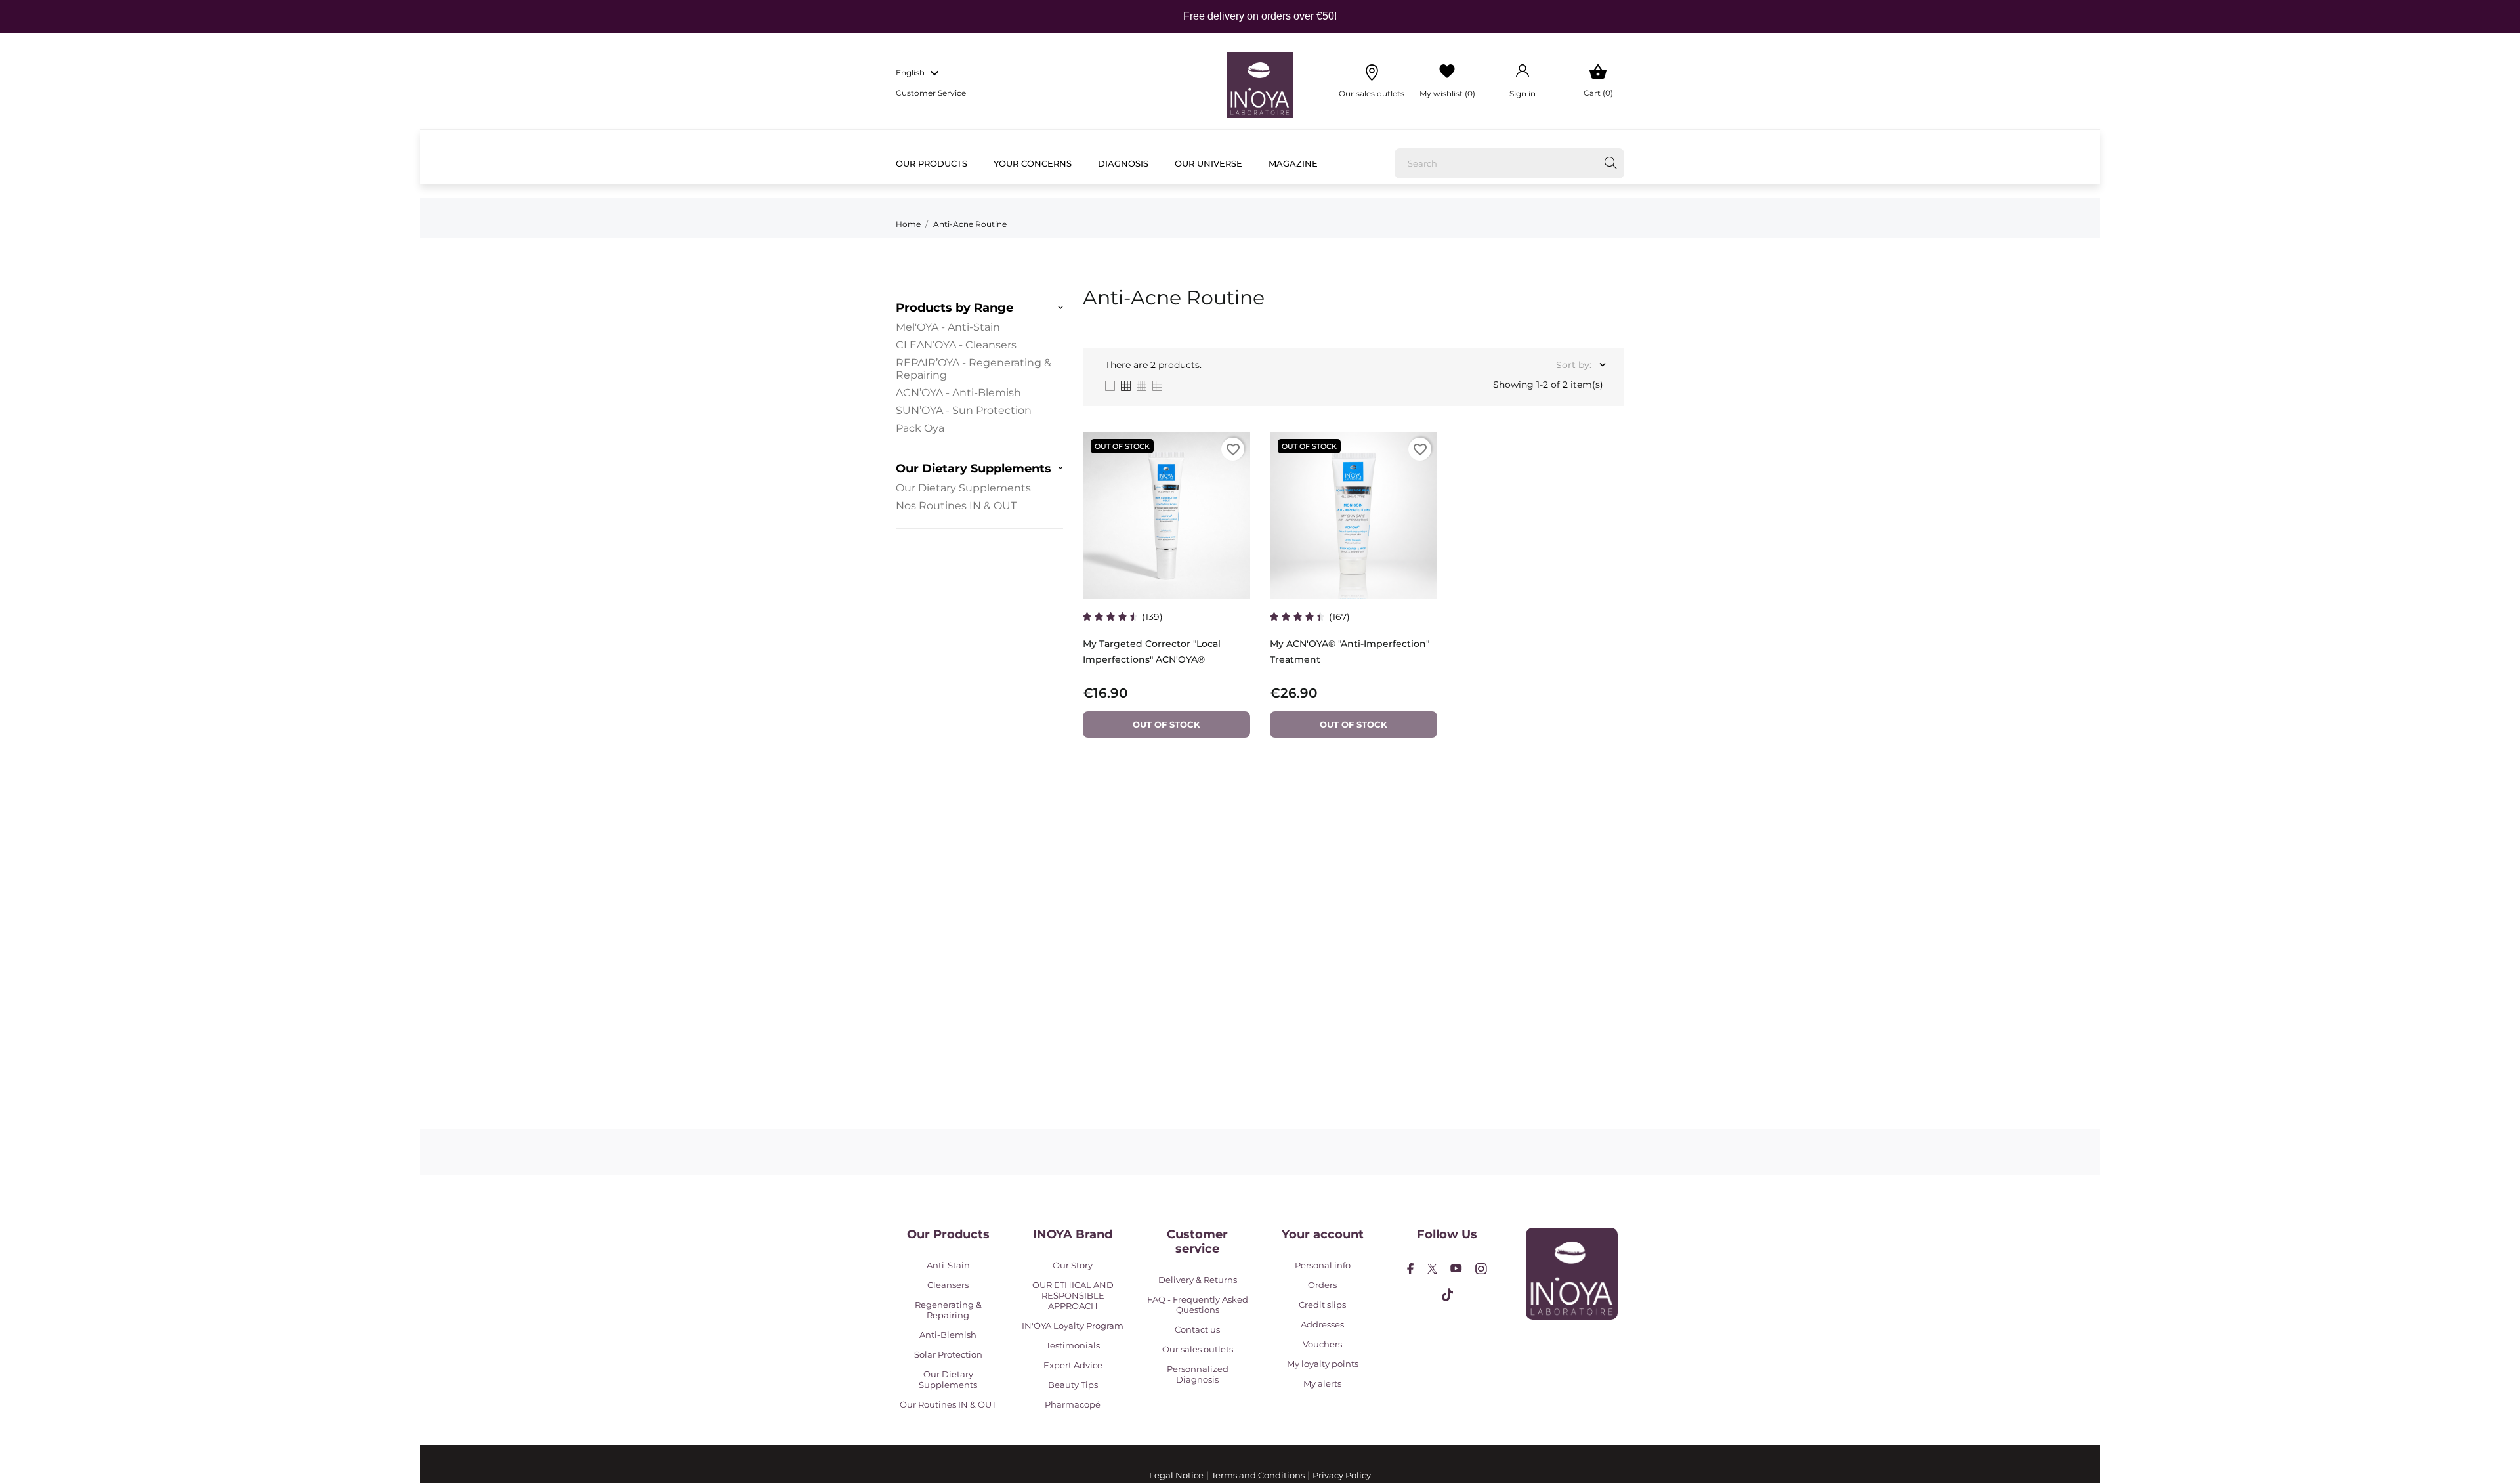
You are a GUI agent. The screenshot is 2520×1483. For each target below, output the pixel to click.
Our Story (1073, 1265)
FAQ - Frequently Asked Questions (1198, 1305)
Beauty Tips (1073, 1385)
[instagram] (1481, 1269)
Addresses (1322, 1324)
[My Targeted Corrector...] (1233, 469)
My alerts (1322, 1383)
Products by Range (955, 308)
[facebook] (1411, 1269)
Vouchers (1322, 1344)
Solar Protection (948, 1354)
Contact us (1197, 1329)
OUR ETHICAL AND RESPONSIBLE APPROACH (1073, 1295)
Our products (932, 163)
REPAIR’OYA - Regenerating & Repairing (974, 369)
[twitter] (1432, 1269)
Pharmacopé (1073, 1404)
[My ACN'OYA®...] (1420, 469)
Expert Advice (1073, 1365)
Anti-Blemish (948, 1335)
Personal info (1323, 1265)
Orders (1322, 1285)
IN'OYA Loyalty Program (1073, 1326)
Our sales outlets (1198, 1349)
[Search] (1611, 163)
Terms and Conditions (1258, 1475)
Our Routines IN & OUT (948, 1404)
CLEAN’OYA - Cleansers (956, 345)
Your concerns (1033, 163)
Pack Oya (920, 428)
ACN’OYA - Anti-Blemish (958, 393)
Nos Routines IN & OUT (956, 506)
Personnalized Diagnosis (1198, 1374)
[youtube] (1456, 1268)
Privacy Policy (1342, 1475)
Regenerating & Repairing (948, 1310)
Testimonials (1073, 1345)
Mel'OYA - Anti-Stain (948, 327)
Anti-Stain (948, 1265)
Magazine (1293, 163)
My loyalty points (1323, 1364)
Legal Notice (1176, 1475)
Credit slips (1322, 1305)
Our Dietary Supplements (974, 469)
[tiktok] (1447, 1295)
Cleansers (948, 1285)
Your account (1323, 1234)
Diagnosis (1123, 163)
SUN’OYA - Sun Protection (964, 410)
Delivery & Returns (1198, 1280)
